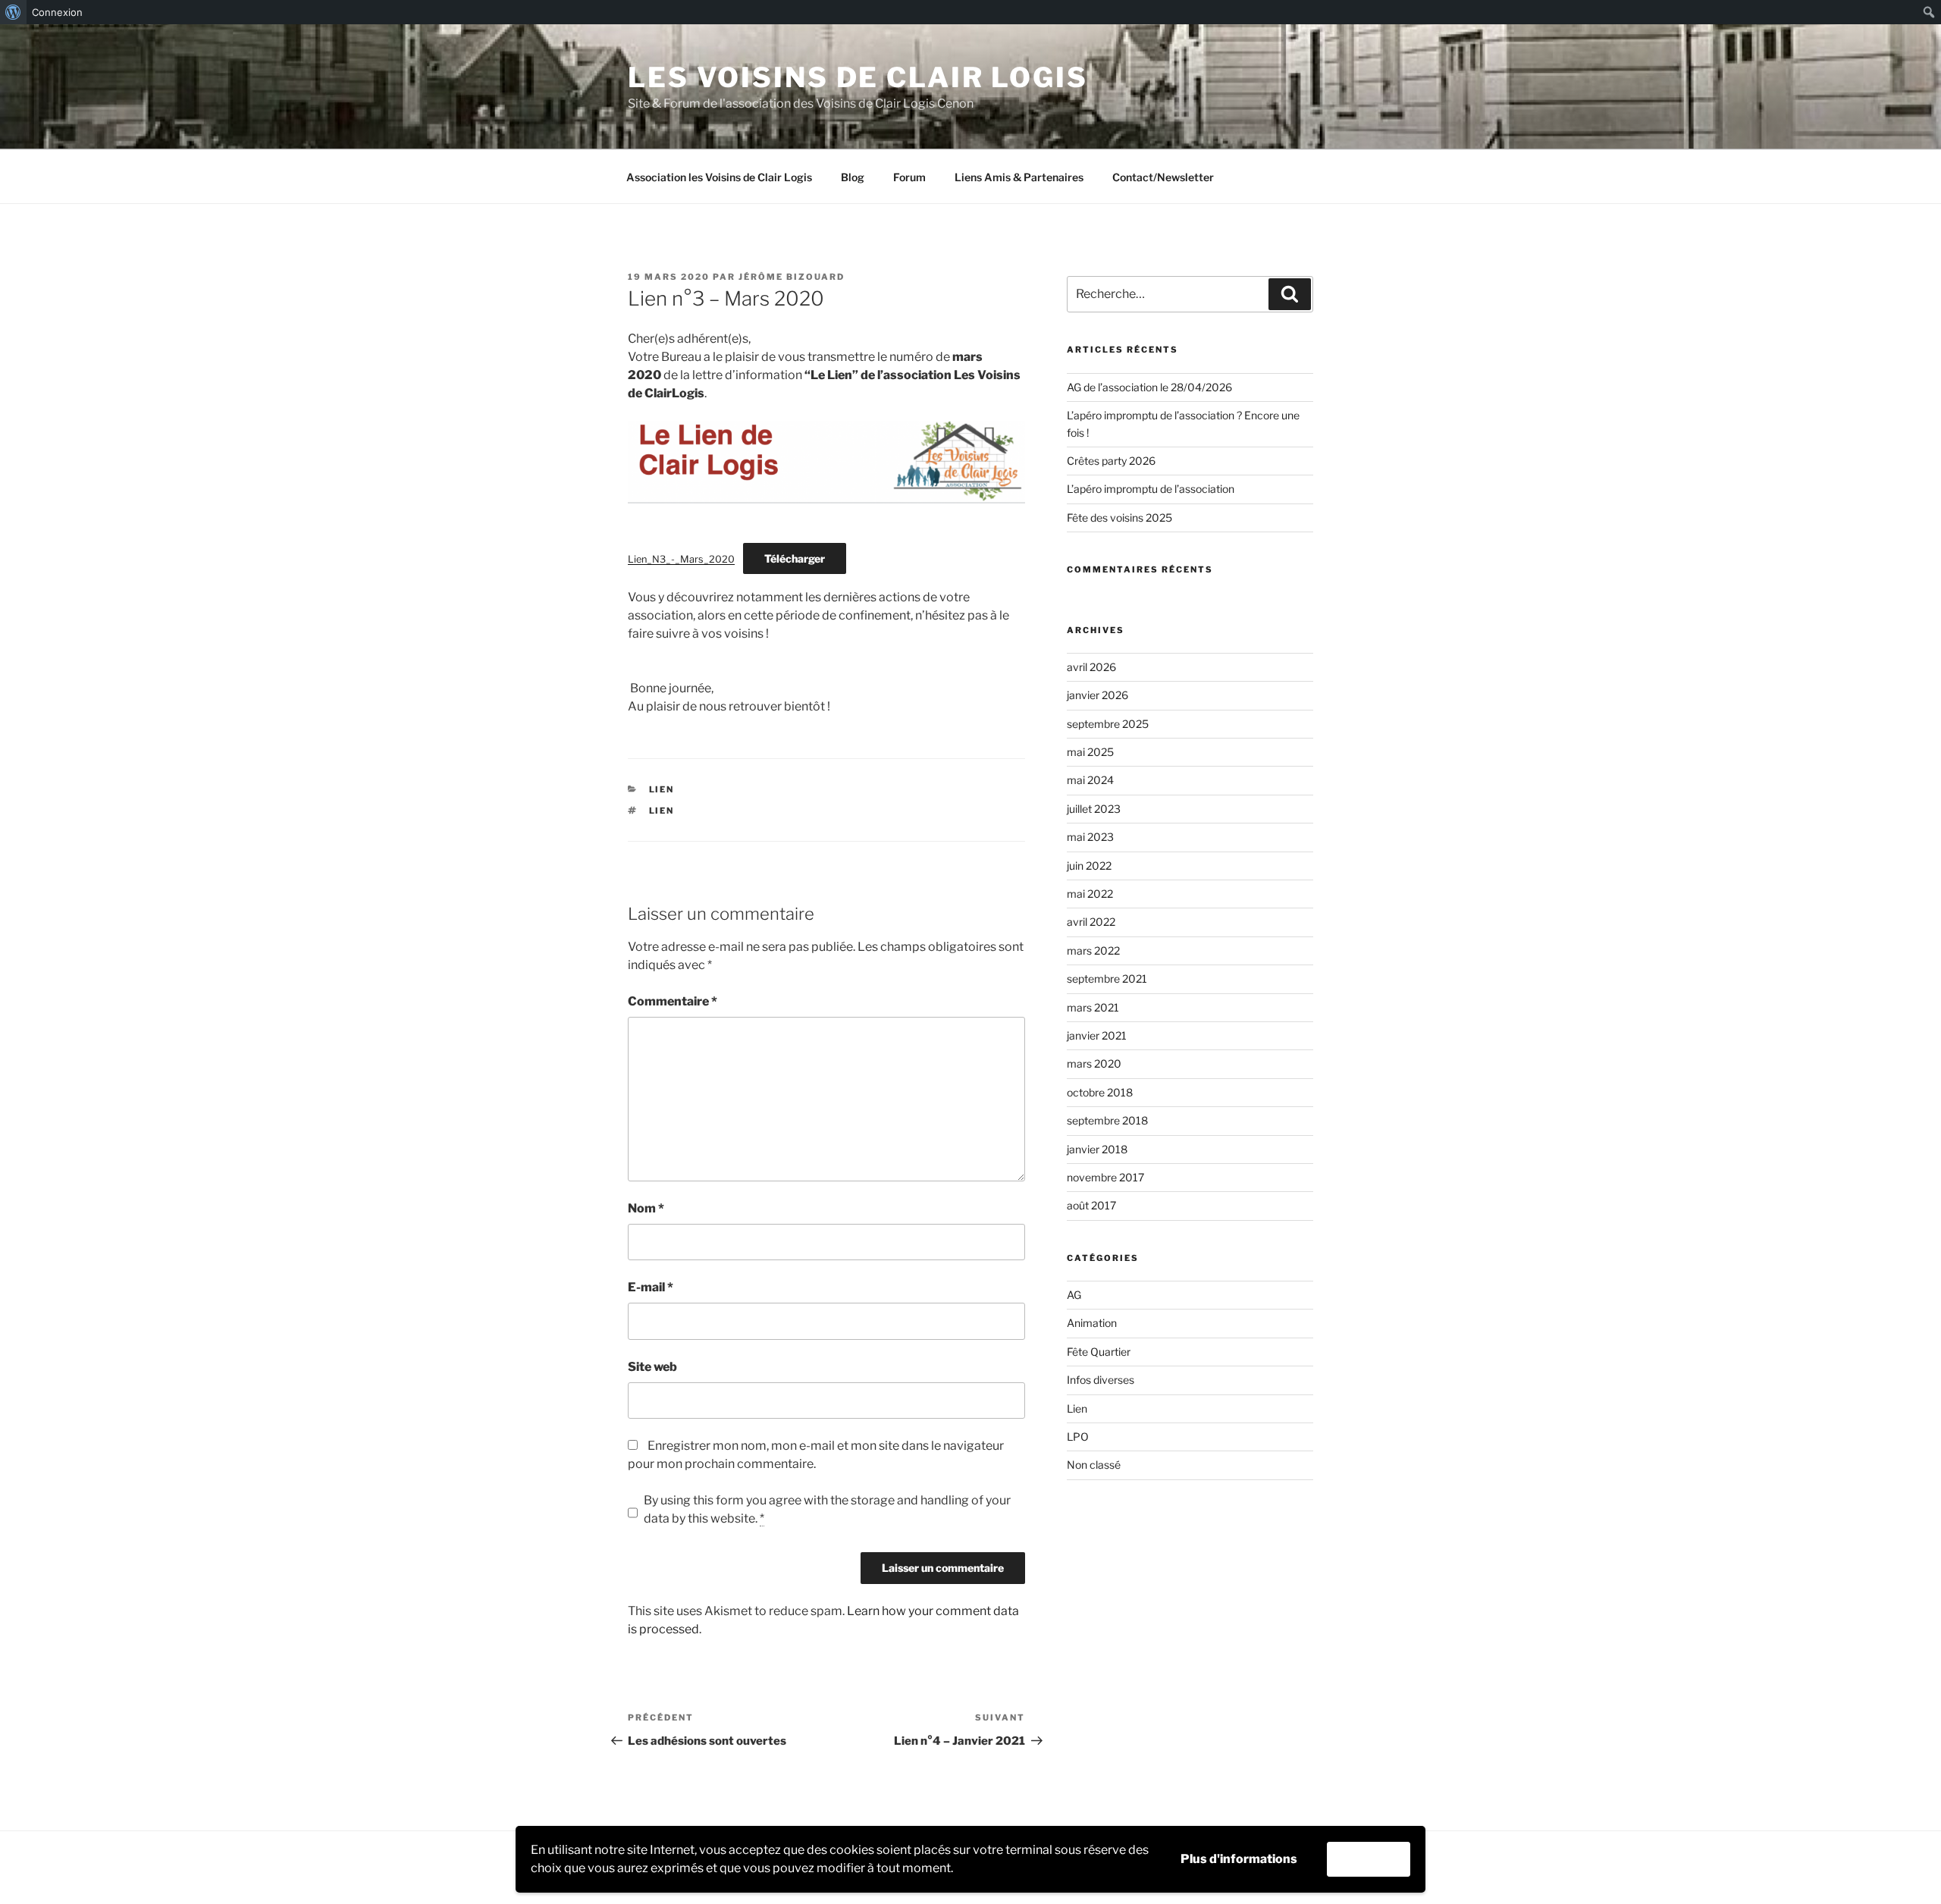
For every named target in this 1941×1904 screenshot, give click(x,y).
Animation (1092, 1323)
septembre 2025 (1108, 724)
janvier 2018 (1097, 1149)
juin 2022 (1089, 866)
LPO (1078, 1437)
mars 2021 (1093, 1007)
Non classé (1094, 1465)
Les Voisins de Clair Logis (858, 77)
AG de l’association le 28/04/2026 (1149, 387)
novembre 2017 (1105, 1177)
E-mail (651, 1287)
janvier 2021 (1097, 1035)
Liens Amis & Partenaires (1019, 177)
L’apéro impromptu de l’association (1151, 489)
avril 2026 (1091, 667)
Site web (652, 1367)
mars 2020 (1094, 1063)
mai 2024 (1090, 780)
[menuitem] (13, 12)
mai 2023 (1090, 837)
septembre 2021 (1107, 979)
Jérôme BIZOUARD (792, 277)
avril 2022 (1091, 922)
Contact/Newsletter (1163, 177)
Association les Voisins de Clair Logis (719, 177)
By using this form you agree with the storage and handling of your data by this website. (827, 1509)
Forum (909, 177)
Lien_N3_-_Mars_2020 (681, 559)
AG (1074, 1295)
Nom (646, 1208)
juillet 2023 (1094, 809)
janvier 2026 (1097, 695)
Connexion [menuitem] (57, 12)
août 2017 (1091, 1205)
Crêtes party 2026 (1111, 461)
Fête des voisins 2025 (1119, 518)
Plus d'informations (1239, 1859)
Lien (662, 789)
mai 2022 (1090, 894)
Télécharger (795, 558)
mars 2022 (1093, 950)
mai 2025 (1090, 752)
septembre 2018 (1107, 1120)
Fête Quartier (1099, 1352)
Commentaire (673, 1001)
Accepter (1369, 1859)
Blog (853, 177)
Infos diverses (1101, 1380)
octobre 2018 (1100, 1092)
